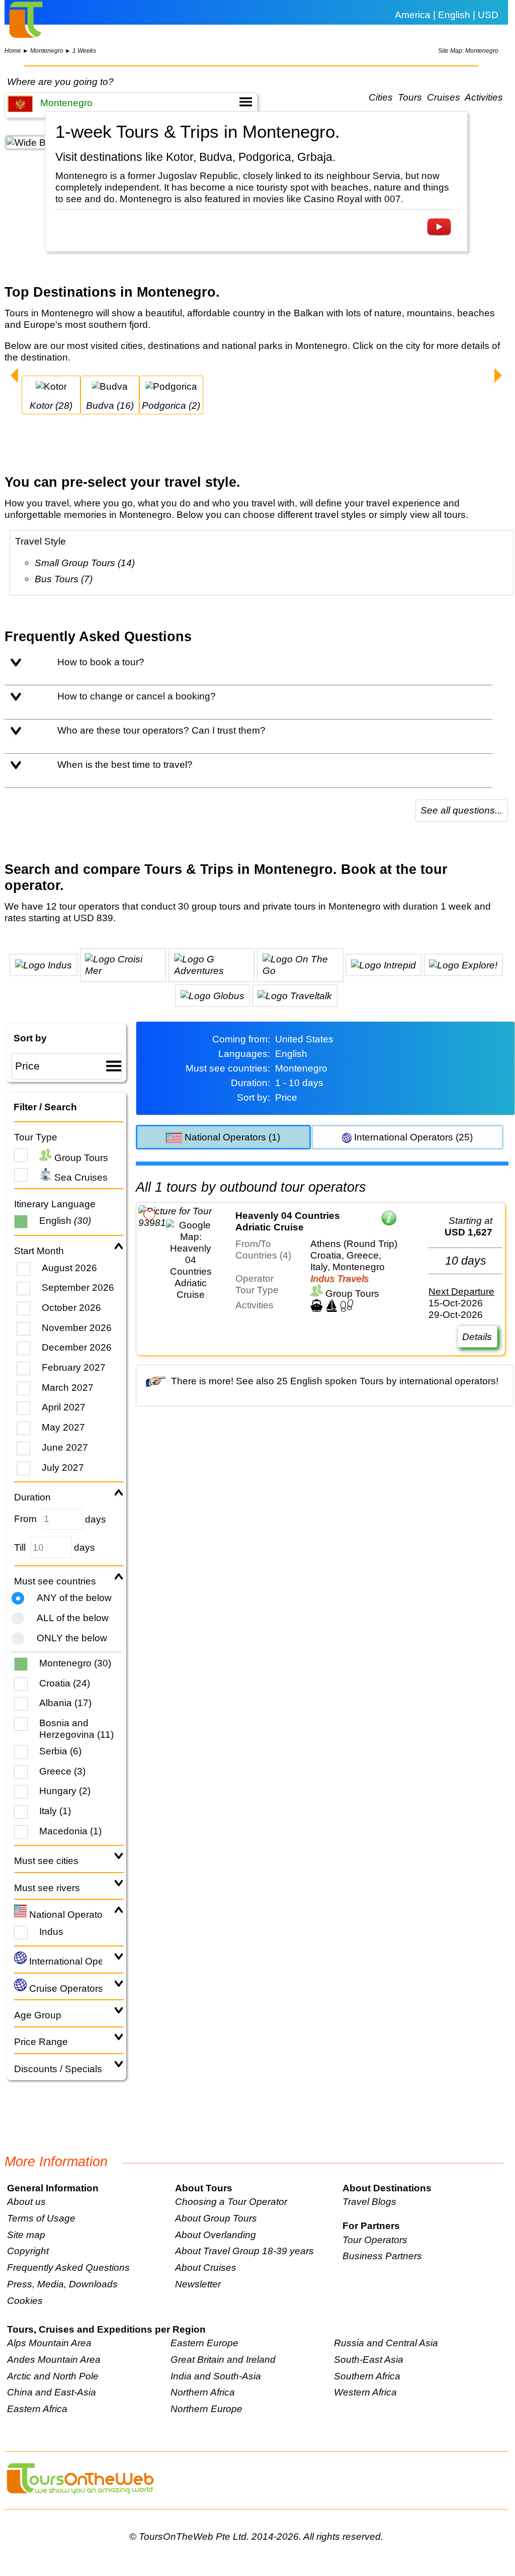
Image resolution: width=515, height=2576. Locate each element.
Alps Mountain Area (49, 2343)
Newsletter (198, 2284)
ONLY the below (72, 1638)
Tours (410, 98)
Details (477, 1337)
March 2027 (68, 1387)
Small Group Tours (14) (85, 563)
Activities (484, 98)
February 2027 (74, 1367)
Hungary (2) (65, 1791)
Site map (26, 2235)
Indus (51, 1931)
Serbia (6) (60, 1751)
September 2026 (78, 1287)
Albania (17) (65, 1703)
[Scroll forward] (498, 377)
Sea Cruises (80, 1177)
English (65, 1220)
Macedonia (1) (70, 1831)
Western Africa (365, 2392)
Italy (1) (55, 1811)
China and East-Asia (52, 2392)
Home (13, 51)
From (25, 1519)
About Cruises (206, 2267)
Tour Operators (375, 2240)
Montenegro (47, 51)
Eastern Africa (37, 2409)
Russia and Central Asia (386, 2343)
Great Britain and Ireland (223, 2359)
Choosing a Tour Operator (231, 2201)
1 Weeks (84, 51)
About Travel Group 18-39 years (244, 2251)
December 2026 (77, 1347)
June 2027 (65, 1447)
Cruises (444, 98)
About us (26, 2201)
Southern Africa (367, 2376)
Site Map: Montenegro (468, 51)
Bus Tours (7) (64, 579)
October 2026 (71, 1307)
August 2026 (69, 1268)
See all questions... (461, 810)
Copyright (28, 2251)
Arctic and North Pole (53, 2376)
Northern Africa (203, 2392)
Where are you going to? (60, 81)
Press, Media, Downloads (62, 2284)
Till (20, 1547)
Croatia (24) (65, 1683)
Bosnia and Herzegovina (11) (76, 1728)
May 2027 (63, 1427)
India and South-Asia (216, 2376)
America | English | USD (447, 15)
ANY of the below (74, 1597)
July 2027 (63, 1467)
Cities (381, 98)
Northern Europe (206, 2409)
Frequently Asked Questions (68, 2267)
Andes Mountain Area (54, 2359)
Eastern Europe (204, 2343)
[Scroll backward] (14, 377)
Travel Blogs (369, 2201)
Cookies (25, 2300)
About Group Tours (216, 2218)
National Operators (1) (231, 1137)
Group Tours (80, 1158)
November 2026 (77, 1327)
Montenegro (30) (75, 1663)
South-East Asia (369, 2359)
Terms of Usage (41, 2218)
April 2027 (64, 1407)
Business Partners (382, 2256)
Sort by (30, 1038)
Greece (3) (62, 1771)
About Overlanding (216, 2235)
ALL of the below (73, 1618)
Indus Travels (339, 1278)
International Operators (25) (412, 1137)
